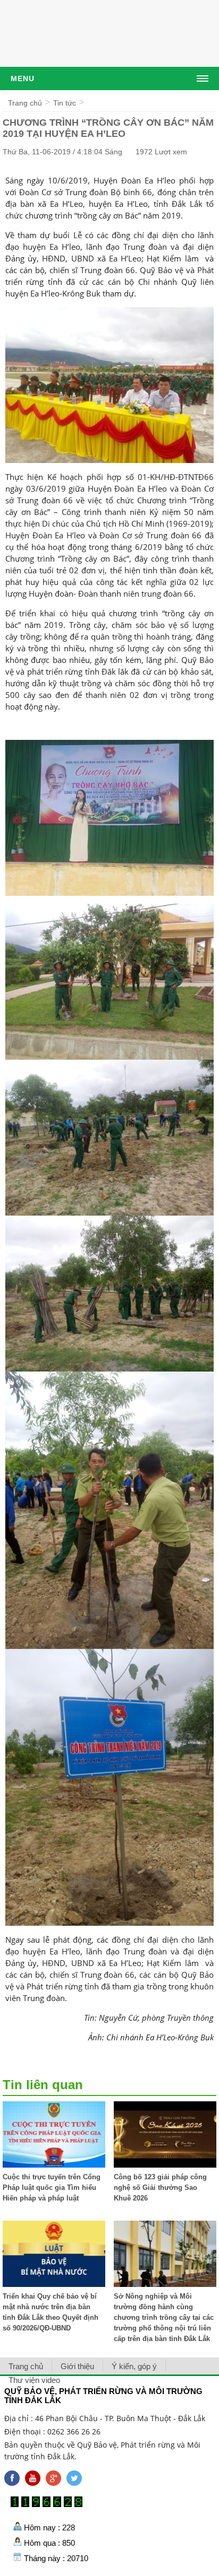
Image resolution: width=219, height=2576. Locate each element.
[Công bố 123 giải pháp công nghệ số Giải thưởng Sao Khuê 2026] (165, 2165)
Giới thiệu (77, 2366)
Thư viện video (34, 2380)
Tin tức (65, 103)
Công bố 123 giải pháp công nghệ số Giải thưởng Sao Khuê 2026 (160, 2188)
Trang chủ (25, 103)
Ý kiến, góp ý (134, 2366)
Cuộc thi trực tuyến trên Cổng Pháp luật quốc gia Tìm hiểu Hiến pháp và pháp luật (52, 2188)
